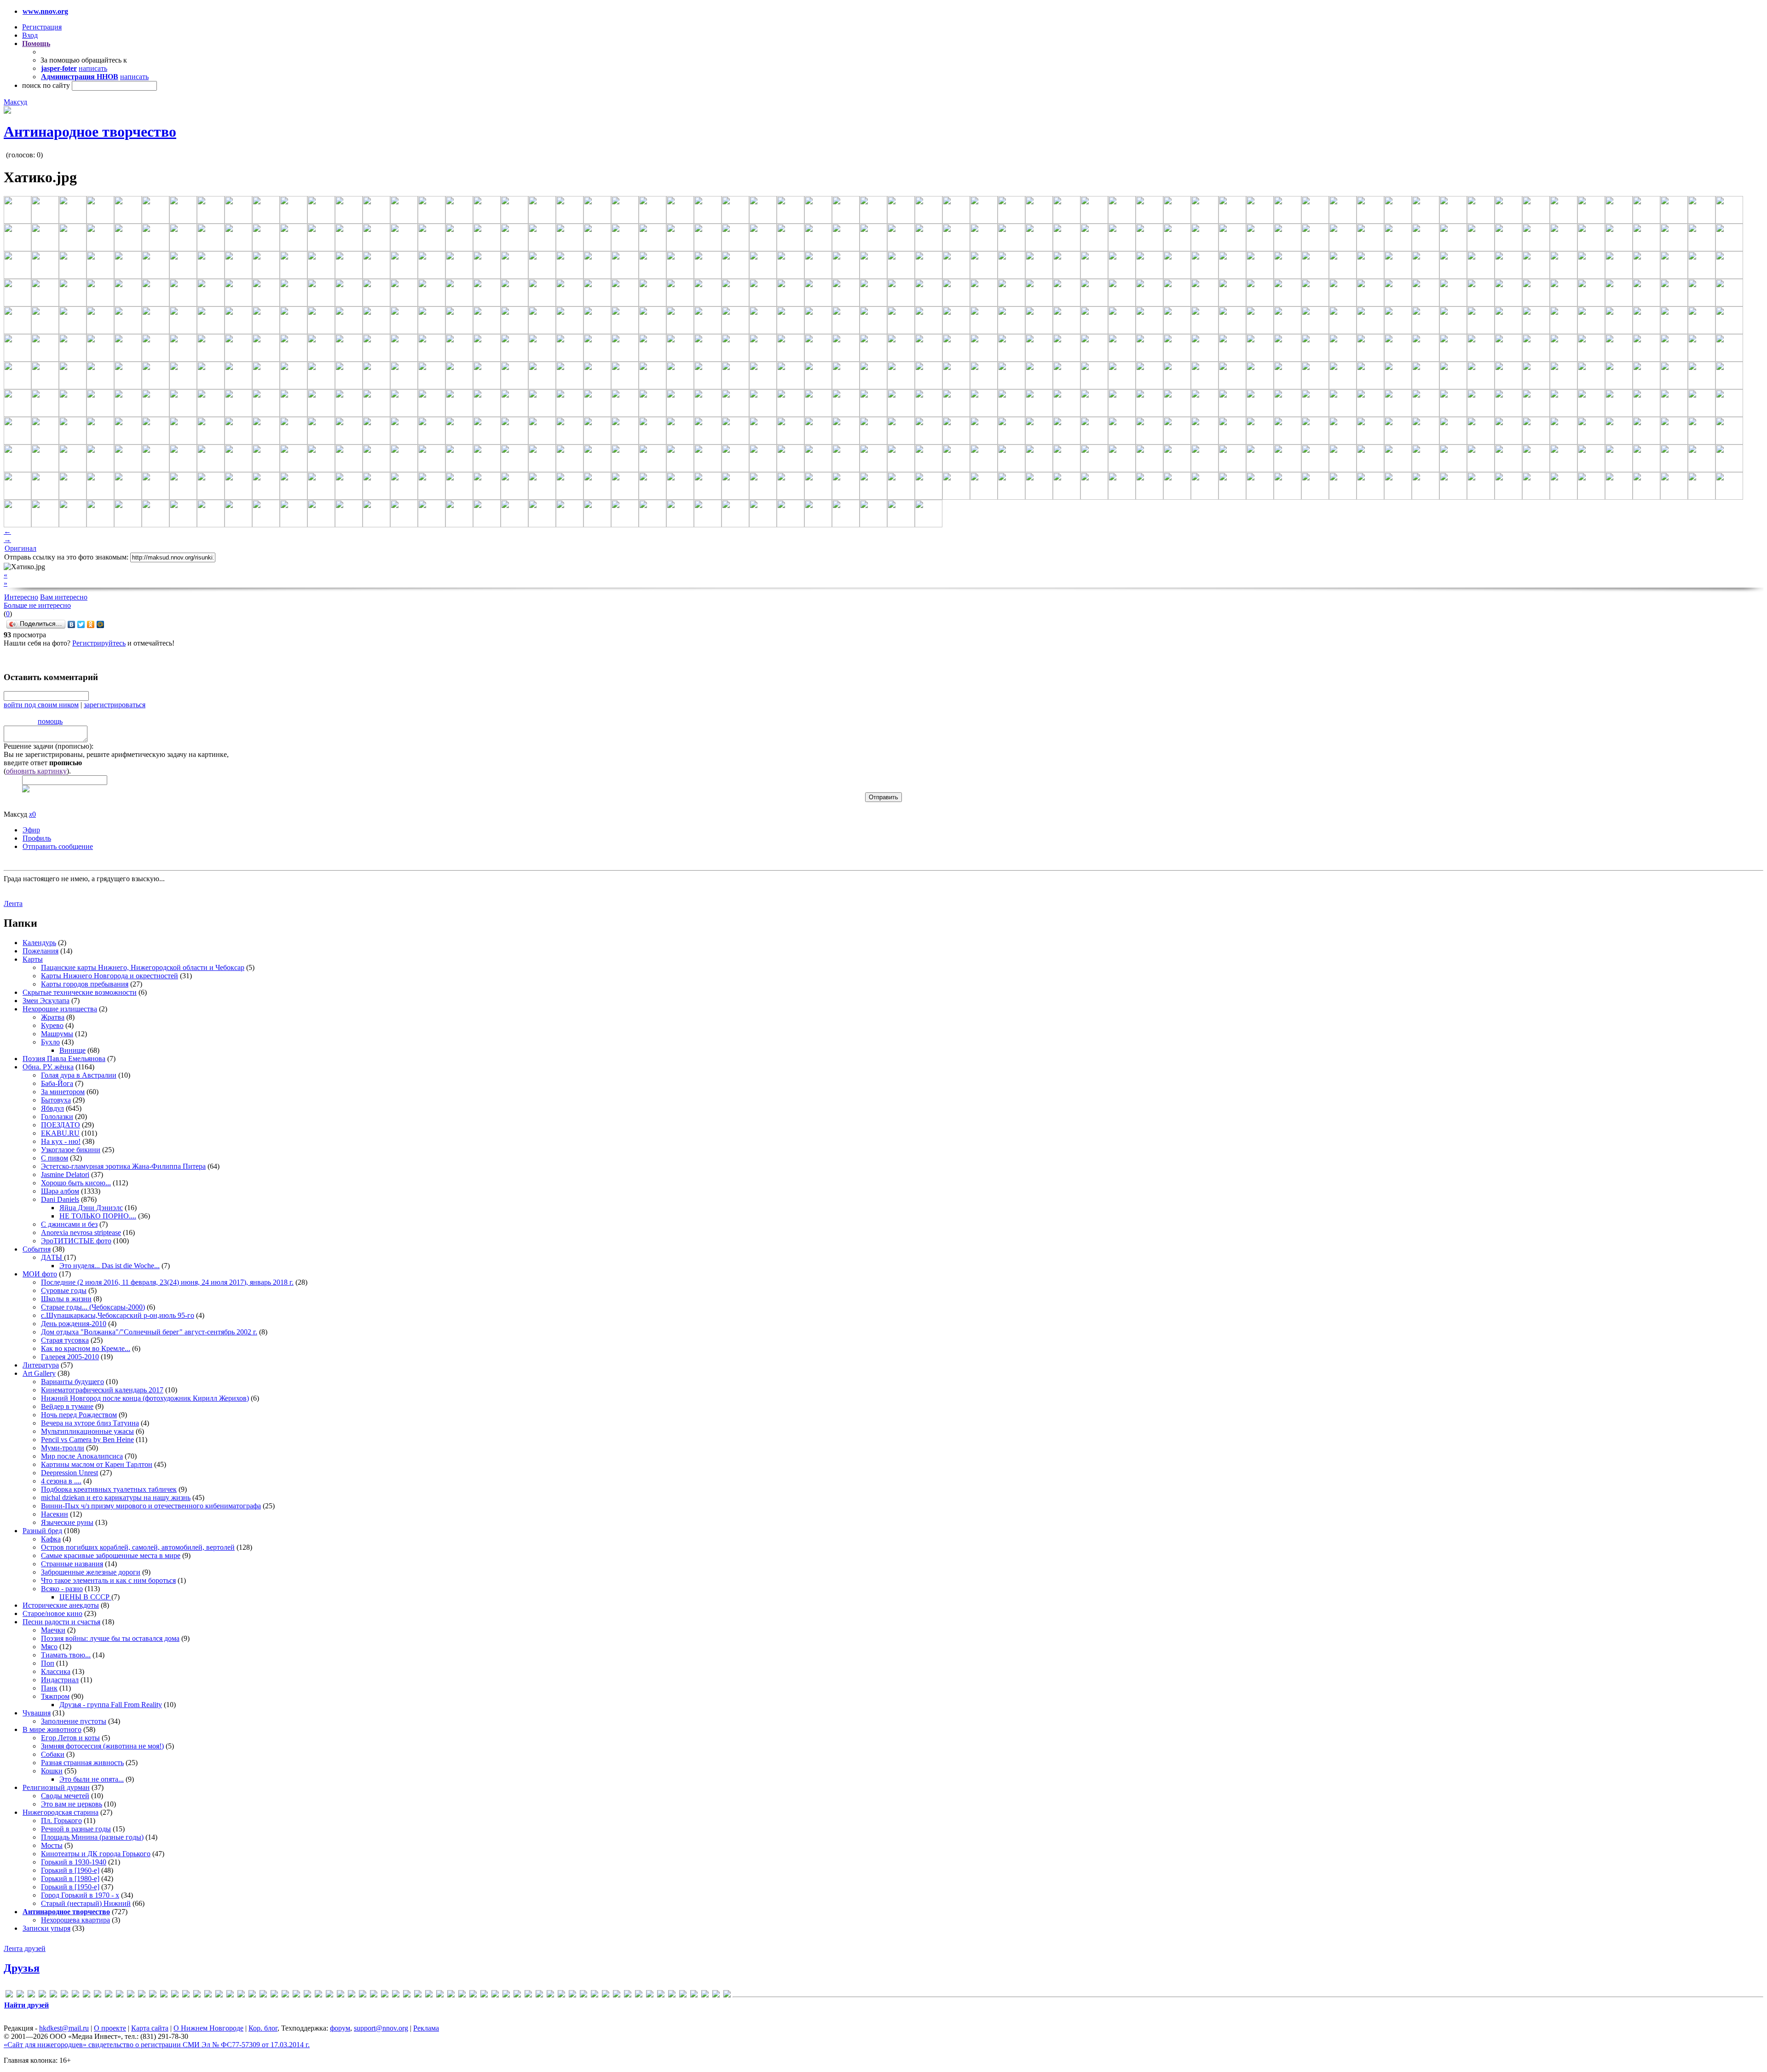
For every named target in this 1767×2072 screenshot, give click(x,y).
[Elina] (98, 1995)
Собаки (53, 1754)
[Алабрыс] (429, 1995)
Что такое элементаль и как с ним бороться (108, 1580)
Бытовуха (56, 1100)
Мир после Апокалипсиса (82, 1456)
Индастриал (60, 1680)
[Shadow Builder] (363, 1995)
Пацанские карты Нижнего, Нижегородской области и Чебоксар (143, 967)
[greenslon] (142, 1995)
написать (93, 68)
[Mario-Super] (219, 1995)
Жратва (53, 1017)
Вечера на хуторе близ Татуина (90, 1423)
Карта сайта (150, 2028)
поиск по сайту (46, 85)
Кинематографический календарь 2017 (102, 1390)
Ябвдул (52, 1108)
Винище (72, 1050)
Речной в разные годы (76, 1829)
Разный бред (42, 1531)
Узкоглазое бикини (71, 1150)
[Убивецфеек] (672, 1995)
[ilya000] (164, 1995)
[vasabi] (407, 1995)
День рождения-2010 (74, 1324)
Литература (41, 1365)
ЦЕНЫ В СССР (85, 1597)
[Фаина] (694, 1995)
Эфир (31, 830)
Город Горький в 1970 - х (80, 1895)
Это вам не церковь (72, 1804)
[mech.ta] (241, 1995)
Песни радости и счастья (61, 1622)
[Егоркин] (539, 1995)
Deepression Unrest (69, 1473)
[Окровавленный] (639, 1995)
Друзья (22, 1968)
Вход (30, 35)
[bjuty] (64, 1995)
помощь (50, 721)
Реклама (426, 2028)
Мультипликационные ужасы (87, 1431)
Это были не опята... (92, 1779)
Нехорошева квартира (75, 1920)
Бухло (50, 1042)
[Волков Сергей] (484, 1995)
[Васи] (451, 1995)
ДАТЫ (52, 1257)
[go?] (131, 1995)
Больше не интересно (37, 605)
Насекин (55, 1514)
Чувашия (37, 1713)
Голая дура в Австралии (79, 1075)
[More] (263, 1995)
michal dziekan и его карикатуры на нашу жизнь (116, 1498)
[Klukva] (197, 1995)
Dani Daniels (60, 1199)
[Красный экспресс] (572, 1995)
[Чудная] (705, 1995)
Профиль (37, 838)
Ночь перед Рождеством (79, 1415)
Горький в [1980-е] (70, 1879)
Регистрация (42, 27)
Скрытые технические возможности (80, 992)
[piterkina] (329, 1995)
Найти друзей (26, 2005)
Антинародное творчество (90, 132)
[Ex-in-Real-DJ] (109, 1995)
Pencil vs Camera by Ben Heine (87, 1440)
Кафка (51, 1539)
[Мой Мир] (101, 624)
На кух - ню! (61, 1141)
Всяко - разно (62, 1589)
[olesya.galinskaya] (307, 1995)
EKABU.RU (60, 1133)
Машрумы (57, 1034)
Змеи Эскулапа (46, 1001)
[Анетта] (440, 1995)
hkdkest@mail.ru (64, 2028)
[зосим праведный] (550, 1995)
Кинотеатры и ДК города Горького (96, 1854)
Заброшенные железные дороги (91, 1572)
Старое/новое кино (52, 1613)
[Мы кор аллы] (617, 1995)
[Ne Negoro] (296, 1995)
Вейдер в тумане (67, 1406)
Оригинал (20, 548)
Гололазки (57, 1117)
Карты (33, 959)
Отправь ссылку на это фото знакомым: (66, 557)
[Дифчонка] (517, 1995)
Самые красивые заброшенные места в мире (111, 1555)
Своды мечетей (65, 1796)
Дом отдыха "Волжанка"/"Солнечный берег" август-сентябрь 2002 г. (149, 1332)
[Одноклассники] (91, 624)
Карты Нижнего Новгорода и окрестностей (110, 976)
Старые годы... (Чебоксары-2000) (93, 1307)
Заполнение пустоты (74, 1721)
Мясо (49, 1647)
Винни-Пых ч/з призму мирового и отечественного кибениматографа (151, 1506)
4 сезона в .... (61, 1481)
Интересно (21, 597)
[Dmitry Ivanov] (87, 1995)
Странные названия (72, 1564)
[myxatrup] (274, 1995)
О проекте (110, 2028)
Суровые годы (64, 1290)
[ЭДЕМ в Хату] (716, 1995)
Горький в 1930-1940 (74, 1862)
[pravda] (341, 1995)
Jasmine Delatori (65, 1175)
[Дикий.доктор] (506, 1995)
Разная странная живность (82, 1763)
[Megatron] (252, 1995)
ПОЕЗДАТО (61, 1125)
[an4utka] (42, 1995)
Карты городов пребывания (85, 984)
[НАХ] (628, 1995)
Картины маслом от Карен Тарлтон (97, 1464)
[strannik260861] (374, 1995)
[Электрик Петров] (727, 1995)
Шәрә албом (60, 1191)
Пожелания (40, 951)
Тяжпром (55, 1696)
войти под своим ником (41, 705)
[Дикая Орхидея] (495, 1995)
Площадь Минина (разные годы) (92, 1837)
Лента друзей (25, 1948)
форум (340, 2028)
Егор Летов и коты (70, 1738)
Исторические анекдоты (61, 1605)
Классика (56, 1671)
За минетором (63, 1092)
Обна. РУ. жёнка (48, 1067)
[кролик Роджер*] (583, 1995)
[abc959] (20, 1995)
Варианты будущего (72, 1382)
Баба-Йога (57, 1083)
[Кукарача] (595, 1995)
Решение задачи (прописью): (49, 746)
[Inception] (175, 1995)
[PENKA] (318, 1995)
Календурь (39, 943)
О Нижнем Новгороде (208, 2028)
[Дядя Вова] (528, 1995)
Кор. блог (263, 2028)
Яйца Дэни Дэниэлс (91, 1208)
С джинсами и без (69, 1224)
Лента (13, 903)
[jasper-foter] (186, 1995)
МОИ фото (40, 1274)
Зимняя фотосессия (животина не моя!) (102, 1746)
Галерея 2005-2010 (70, 1357)
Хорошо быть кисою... (76, 1183)
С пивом (55, 1158)
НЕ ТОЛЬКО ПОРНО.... (98, 1216)
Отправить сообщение (58, 846)
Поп (48, 1663)
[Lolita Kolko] (208, 1995)
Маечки (53, 1630)
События (37, 1249)
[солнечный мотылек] (661, 1995)
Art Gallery (39, 1373)
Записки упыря (46, 1928)
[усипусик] (683, 1995)
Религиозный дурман (56, 1787)
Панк (49, 1688)
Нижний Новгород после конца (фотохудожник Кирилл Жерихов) (145, 1398)
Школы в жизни (66, 1299)
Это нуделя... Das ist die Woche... (110, 1266)
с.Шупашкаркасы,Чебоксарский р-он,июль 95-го (118, 1315)
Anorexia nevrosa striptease (81, 1232)
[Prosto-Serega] (352, 1995)
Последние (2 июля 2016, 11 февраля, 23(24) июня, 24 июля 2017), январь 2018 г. (167, 1282)
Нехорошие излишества (60, 1009)
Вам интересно (64, 597)
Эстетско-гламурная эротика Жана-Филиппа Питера (123, 1166)
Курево (52, 1025)
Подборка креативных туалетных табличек (109, 1489)
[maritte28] (230, 1995)
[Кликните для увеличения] (7, 111)
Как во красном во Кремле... (86, 1348)
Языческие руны (67, 1522)
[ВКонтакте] (72, 624)
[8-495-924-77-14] (9, 1995)
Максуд (15, 102)
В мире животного (52, 1729)
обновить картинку (36, 771)
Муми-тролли (63, 1448)
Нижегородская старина (61, 1812)
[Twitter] (81, 624)
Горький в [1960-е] (70, 1870)
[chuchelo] (75, 1995)
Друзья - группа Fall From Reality (111, 1705)
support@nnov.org (381, 2028)
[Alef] (31, 1995)
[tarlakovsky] (385, 1995)
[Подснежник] (650, 1995)
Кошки (52, 1771)
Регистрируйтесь (99, 643)
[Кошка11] (561, 1995)
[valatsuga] (396, 1995)
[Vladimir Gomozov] (418, 1995)
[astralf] (53, 1995)
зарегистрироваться (115, 705)
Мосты (52, 1845)
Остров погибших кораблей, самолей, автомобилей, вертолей (138, 1547)
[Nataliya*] (285, 1995)
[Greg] (153, 1995)
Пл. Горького (61, 1821)
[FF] (120, 1995)
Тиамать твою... (66, 1655)
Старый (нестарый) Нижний (86, 1903)
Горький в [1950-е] (70, 1887)
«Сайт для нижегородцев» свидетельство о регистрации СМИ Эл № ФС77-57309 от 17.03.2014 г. (157, 2045)
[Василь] (462, 1995)
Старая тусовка (65, 1340)
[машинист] (606, 1995)
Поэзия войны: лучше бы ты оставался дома (110, 1638)
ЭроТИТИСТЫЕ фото (76, 1241)
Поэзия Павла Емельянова (64, 1059)
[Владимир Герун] (473, 1995)
